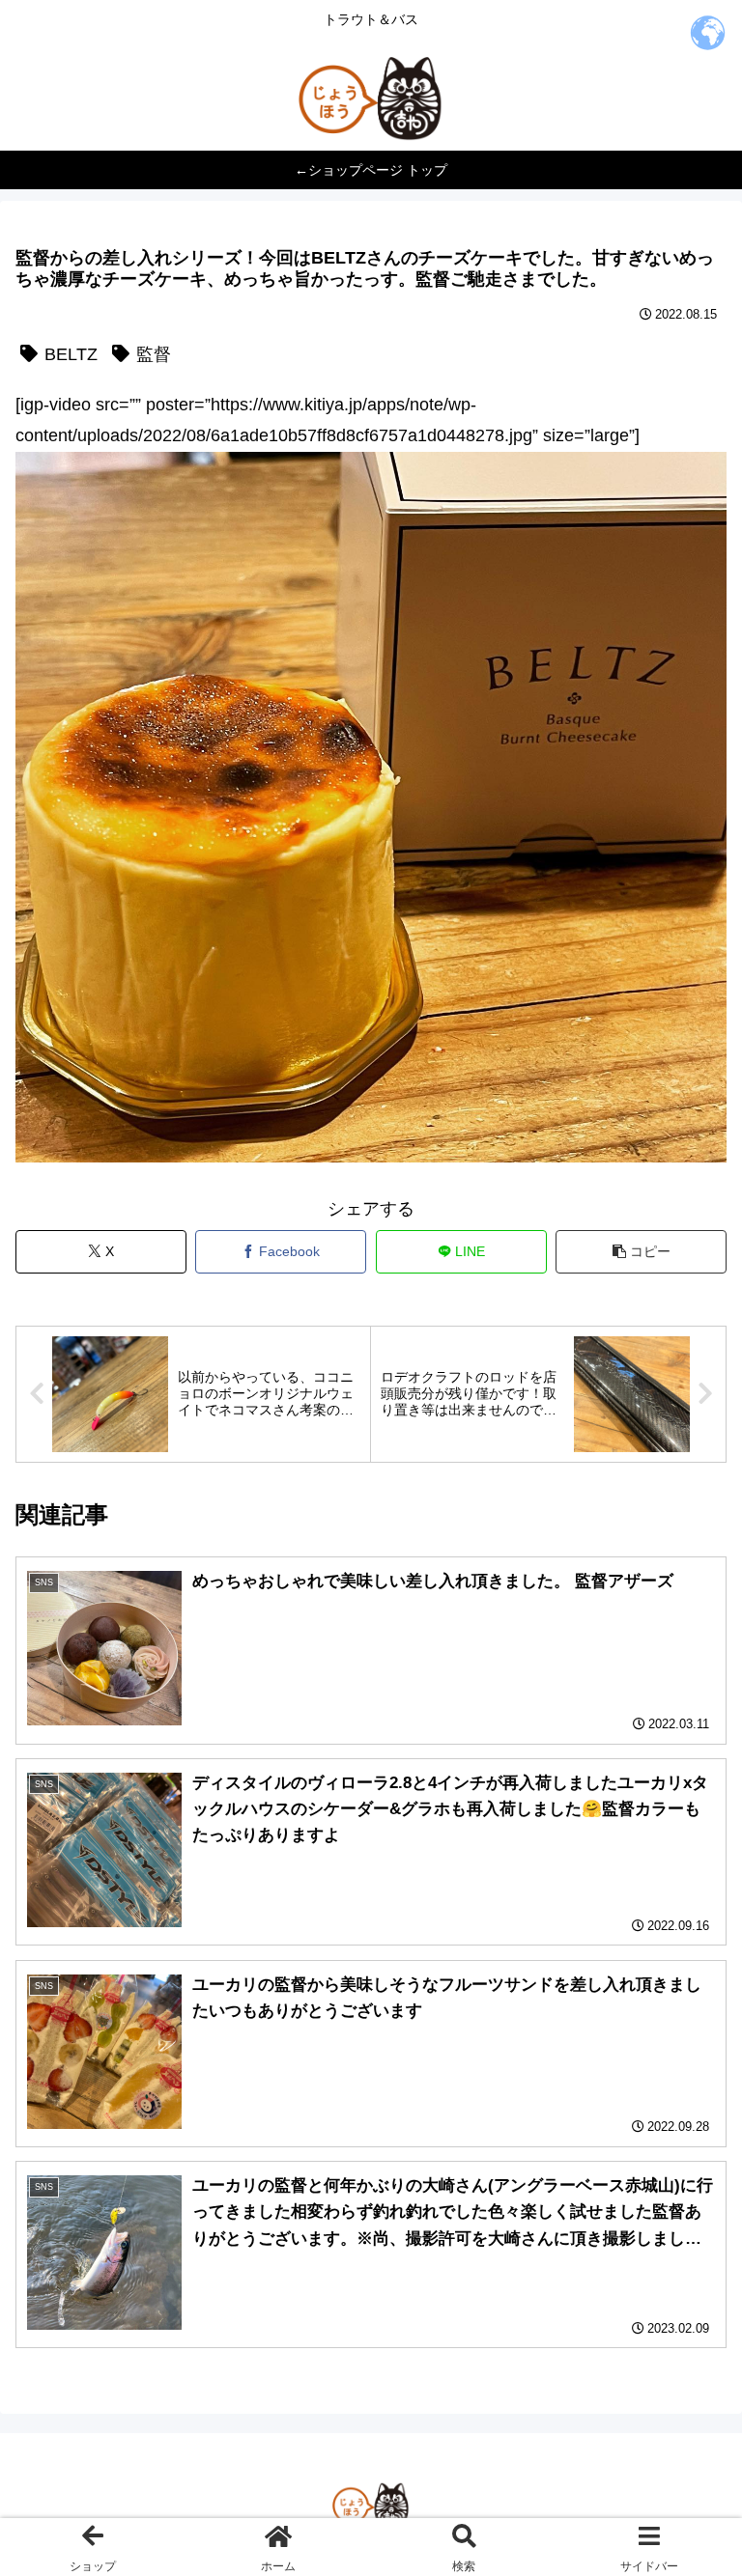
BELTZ (71, 354)
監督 (154, 354)
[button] (641, 1252)
